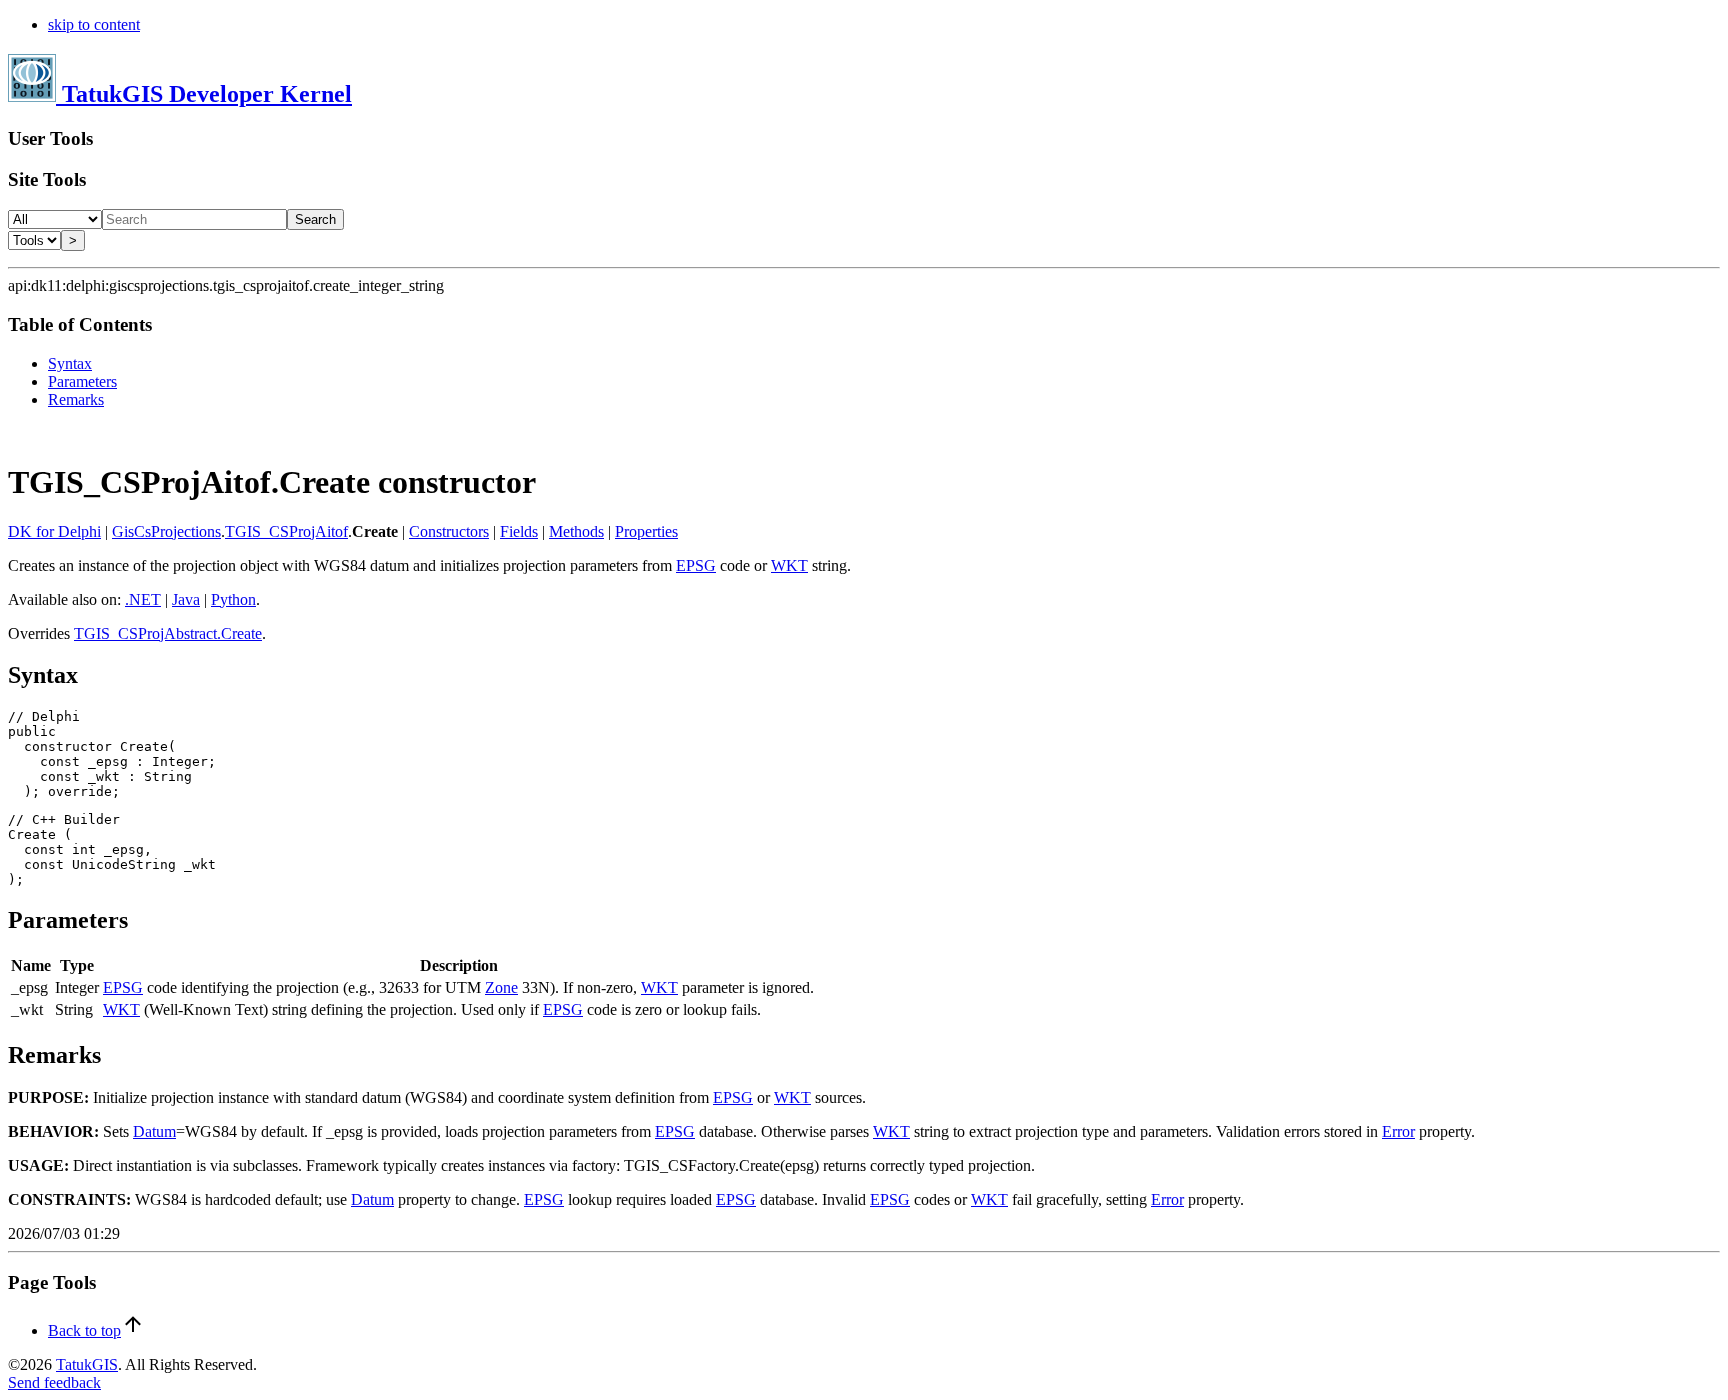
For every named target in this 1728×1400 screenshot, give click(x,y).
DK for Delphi (54, 531)
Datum (154, 1131)
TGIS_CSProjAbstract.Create (168, 633)
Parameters (82, 381)
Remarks (76, 399)
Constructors (449, 531)
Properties (646, 531)
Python (233, 599)
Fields (519, 531)
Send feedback (54, 1382)
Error (1398, 1131)
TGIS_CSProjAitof (286, 531)
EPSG (696, 565)
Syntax (70, 363)
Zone (501, 987)
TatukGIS (87, 1364)
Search (315, 219)
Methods (576, 531)
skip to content (94, 24)
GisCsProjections (166, 531)
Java (186, 599)
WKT (789, 565)
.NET (143, 599)
